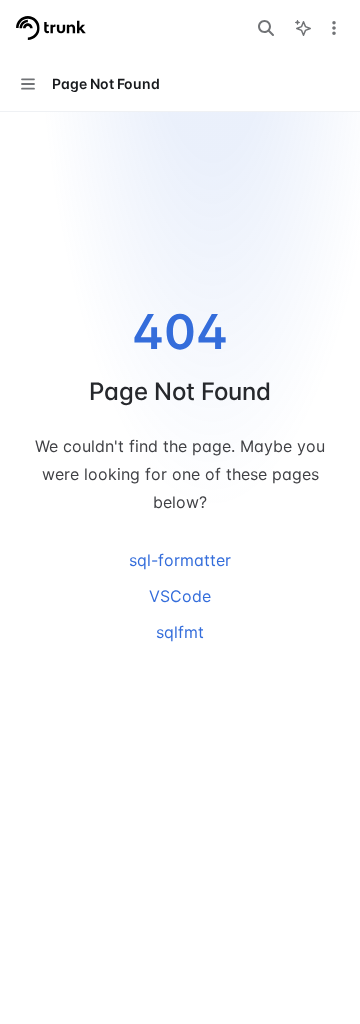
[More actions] (334, 28)
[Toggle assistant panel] (303, 28)
